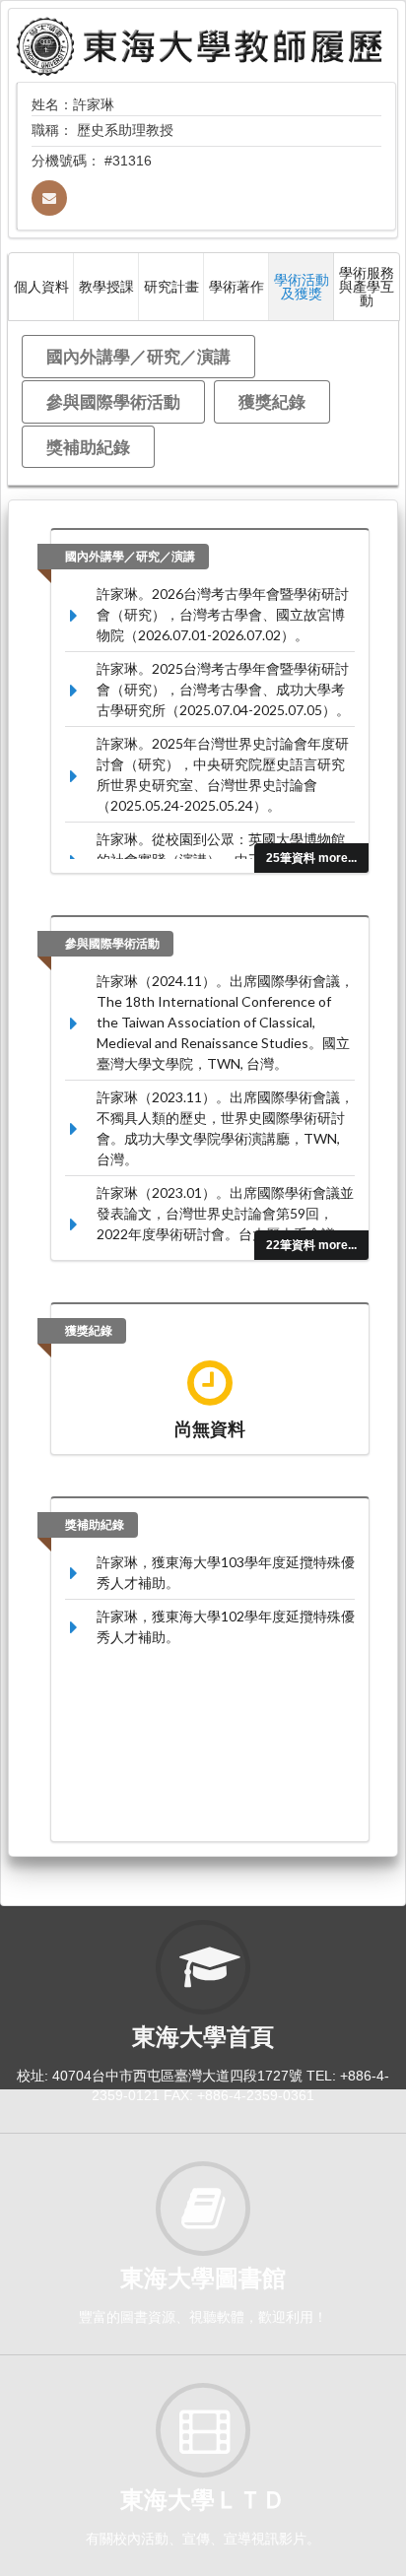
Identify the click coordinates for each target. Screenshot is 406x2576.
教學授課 (106, 286)
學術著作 (237, 286)
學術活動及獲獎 (302, 286)
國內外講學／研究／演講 (138, 356)
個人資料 (41, 286)
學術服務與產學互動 (367, 286)
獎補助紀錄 (88, 447)
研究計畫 (171, 286)
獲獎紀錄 (272, 401)
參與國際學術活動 (113, 401)
